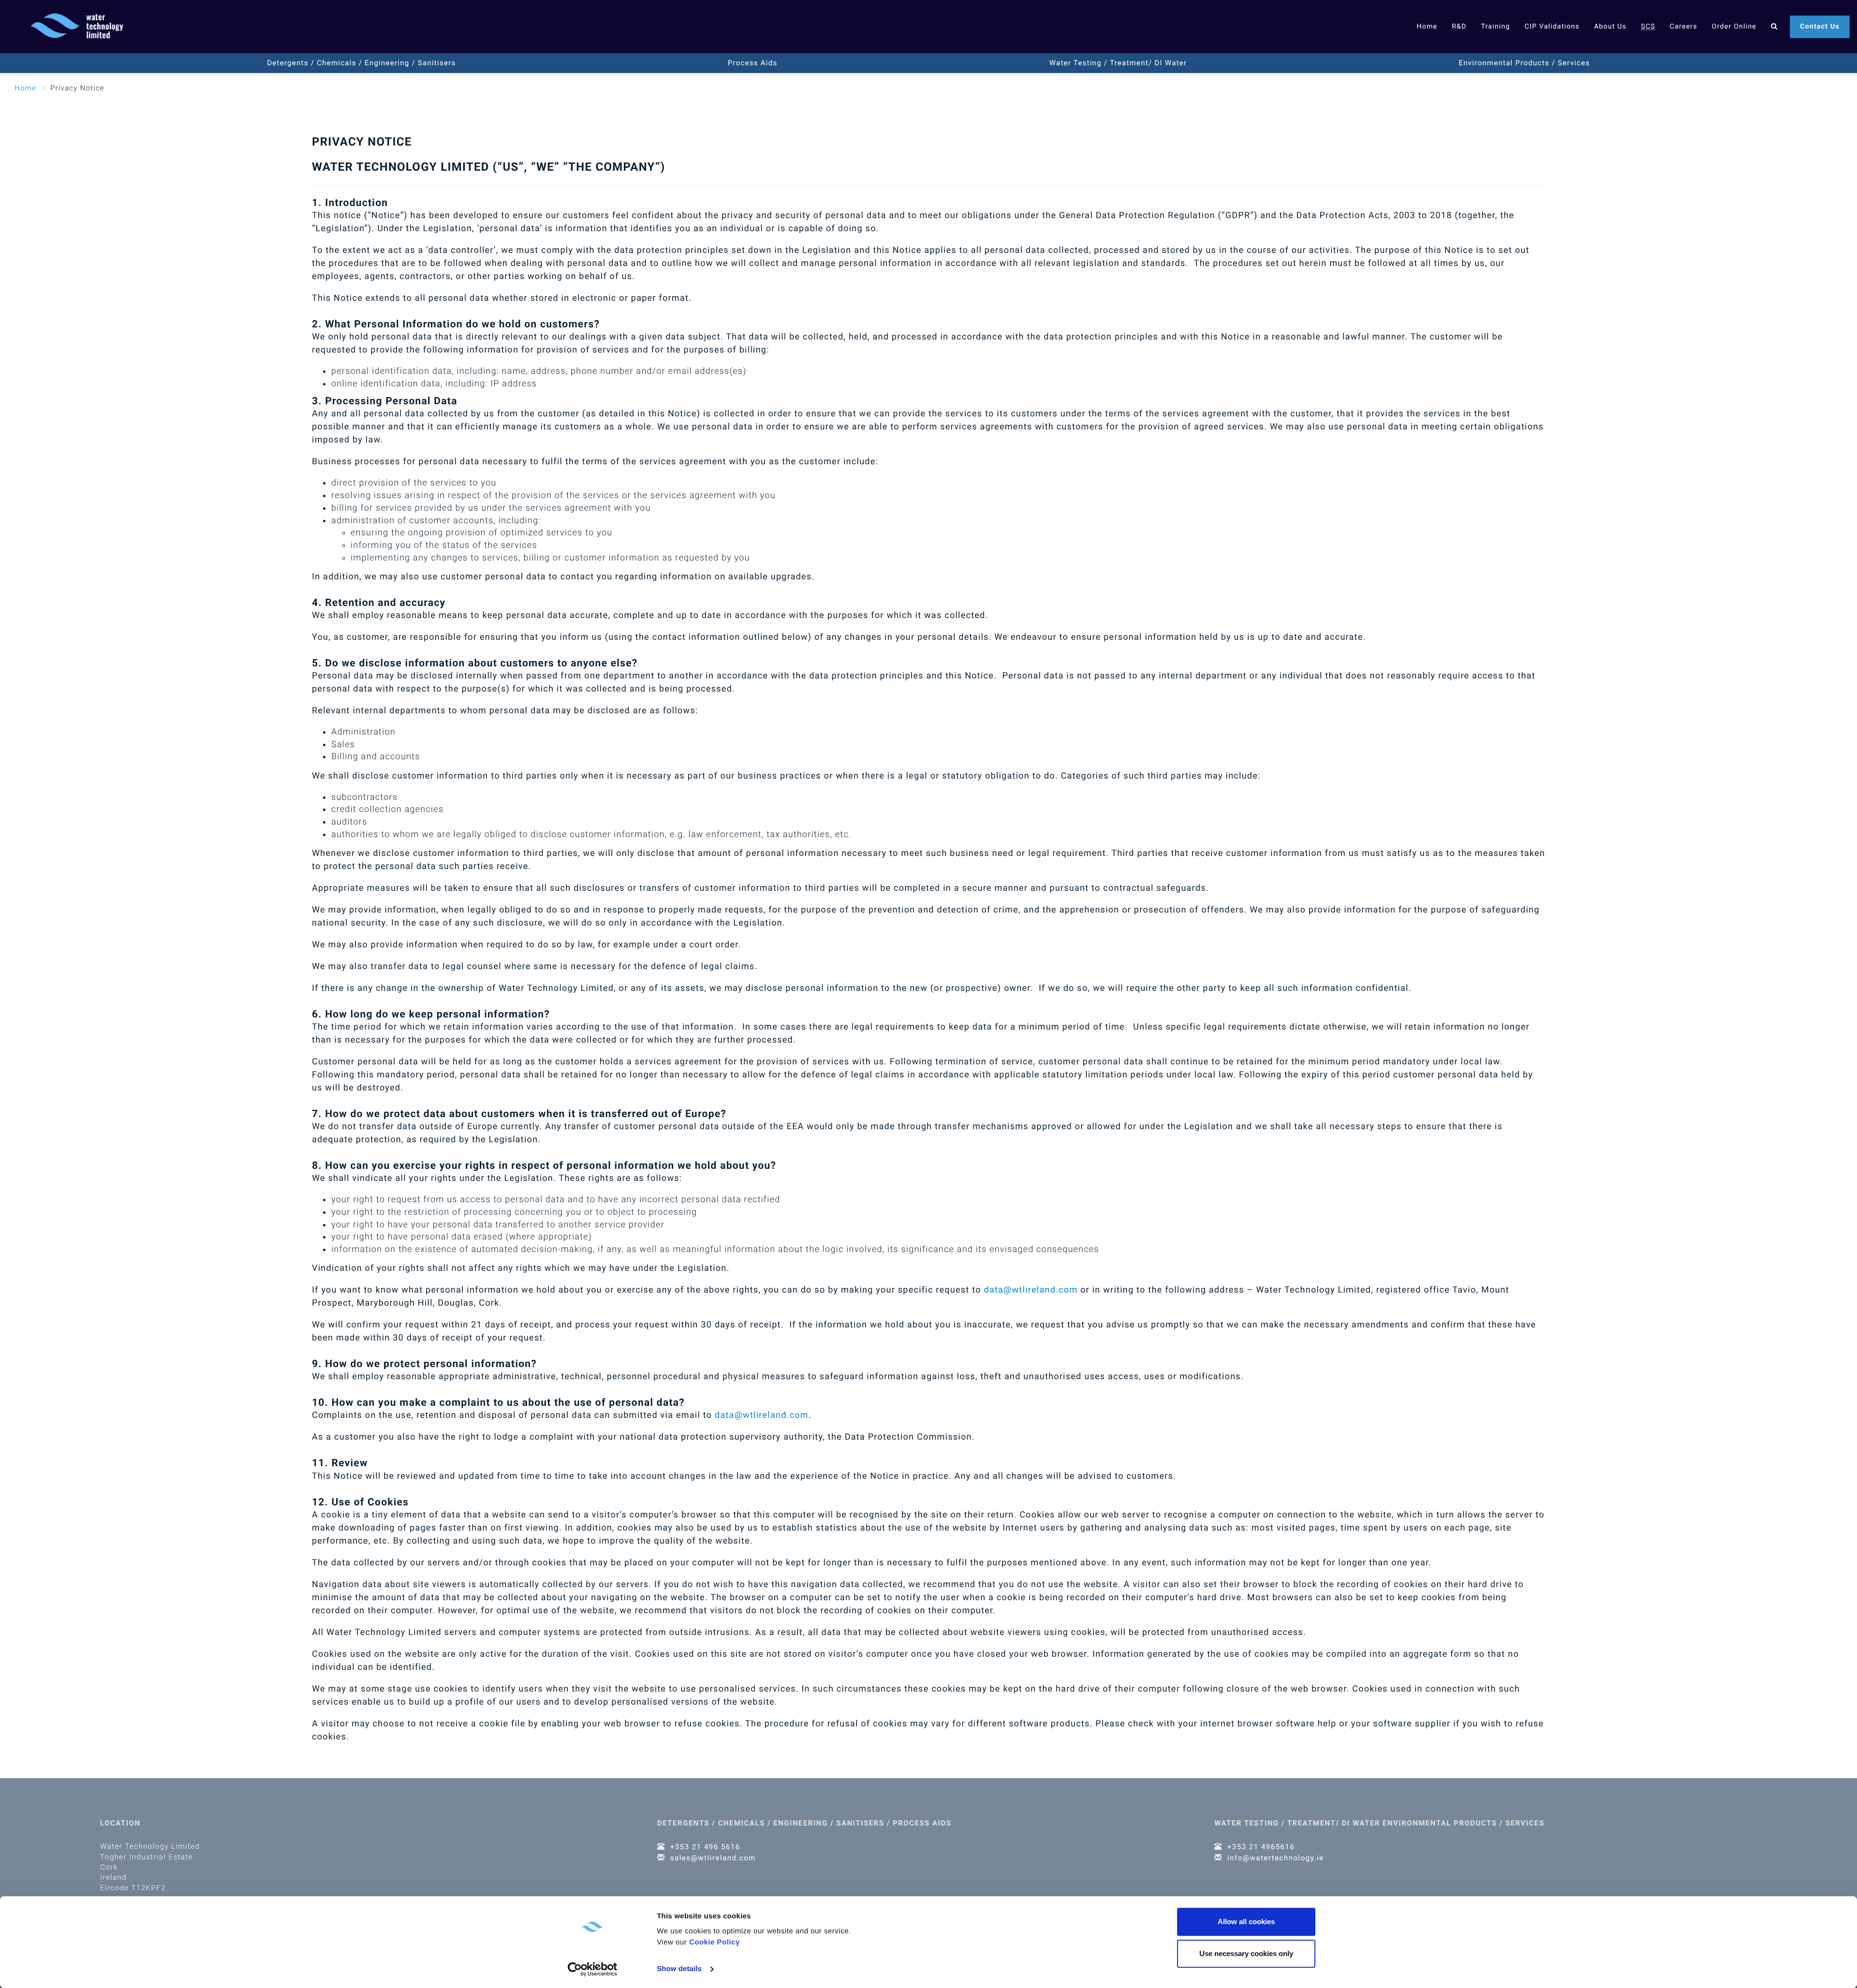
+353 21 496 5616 (705, 1847)
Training (1495, 27)
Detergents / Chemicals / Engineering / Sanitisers (361, 63)
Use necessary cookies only (1246, 1953)
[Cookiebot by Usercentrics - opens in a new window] (593, 1969)
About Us (1610, 27)
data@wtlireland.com (1031, 1290)
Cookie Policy (715, 1942)
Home (1427, 27)
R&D (1459, 27)
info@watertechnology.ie (1276, 1858)
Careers (1684, 27)
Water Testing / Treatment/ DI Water (1118, 63)
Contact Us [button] (1820, 27)
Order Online (1734, 27)
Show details (679, 1969)
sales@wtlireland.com (713, 1858)
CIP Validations (1552, 27)
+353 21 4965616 (1261, 1847)
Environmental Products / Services (1525, 63)
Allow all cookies (1246, 1922)
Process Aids (753, 63)
